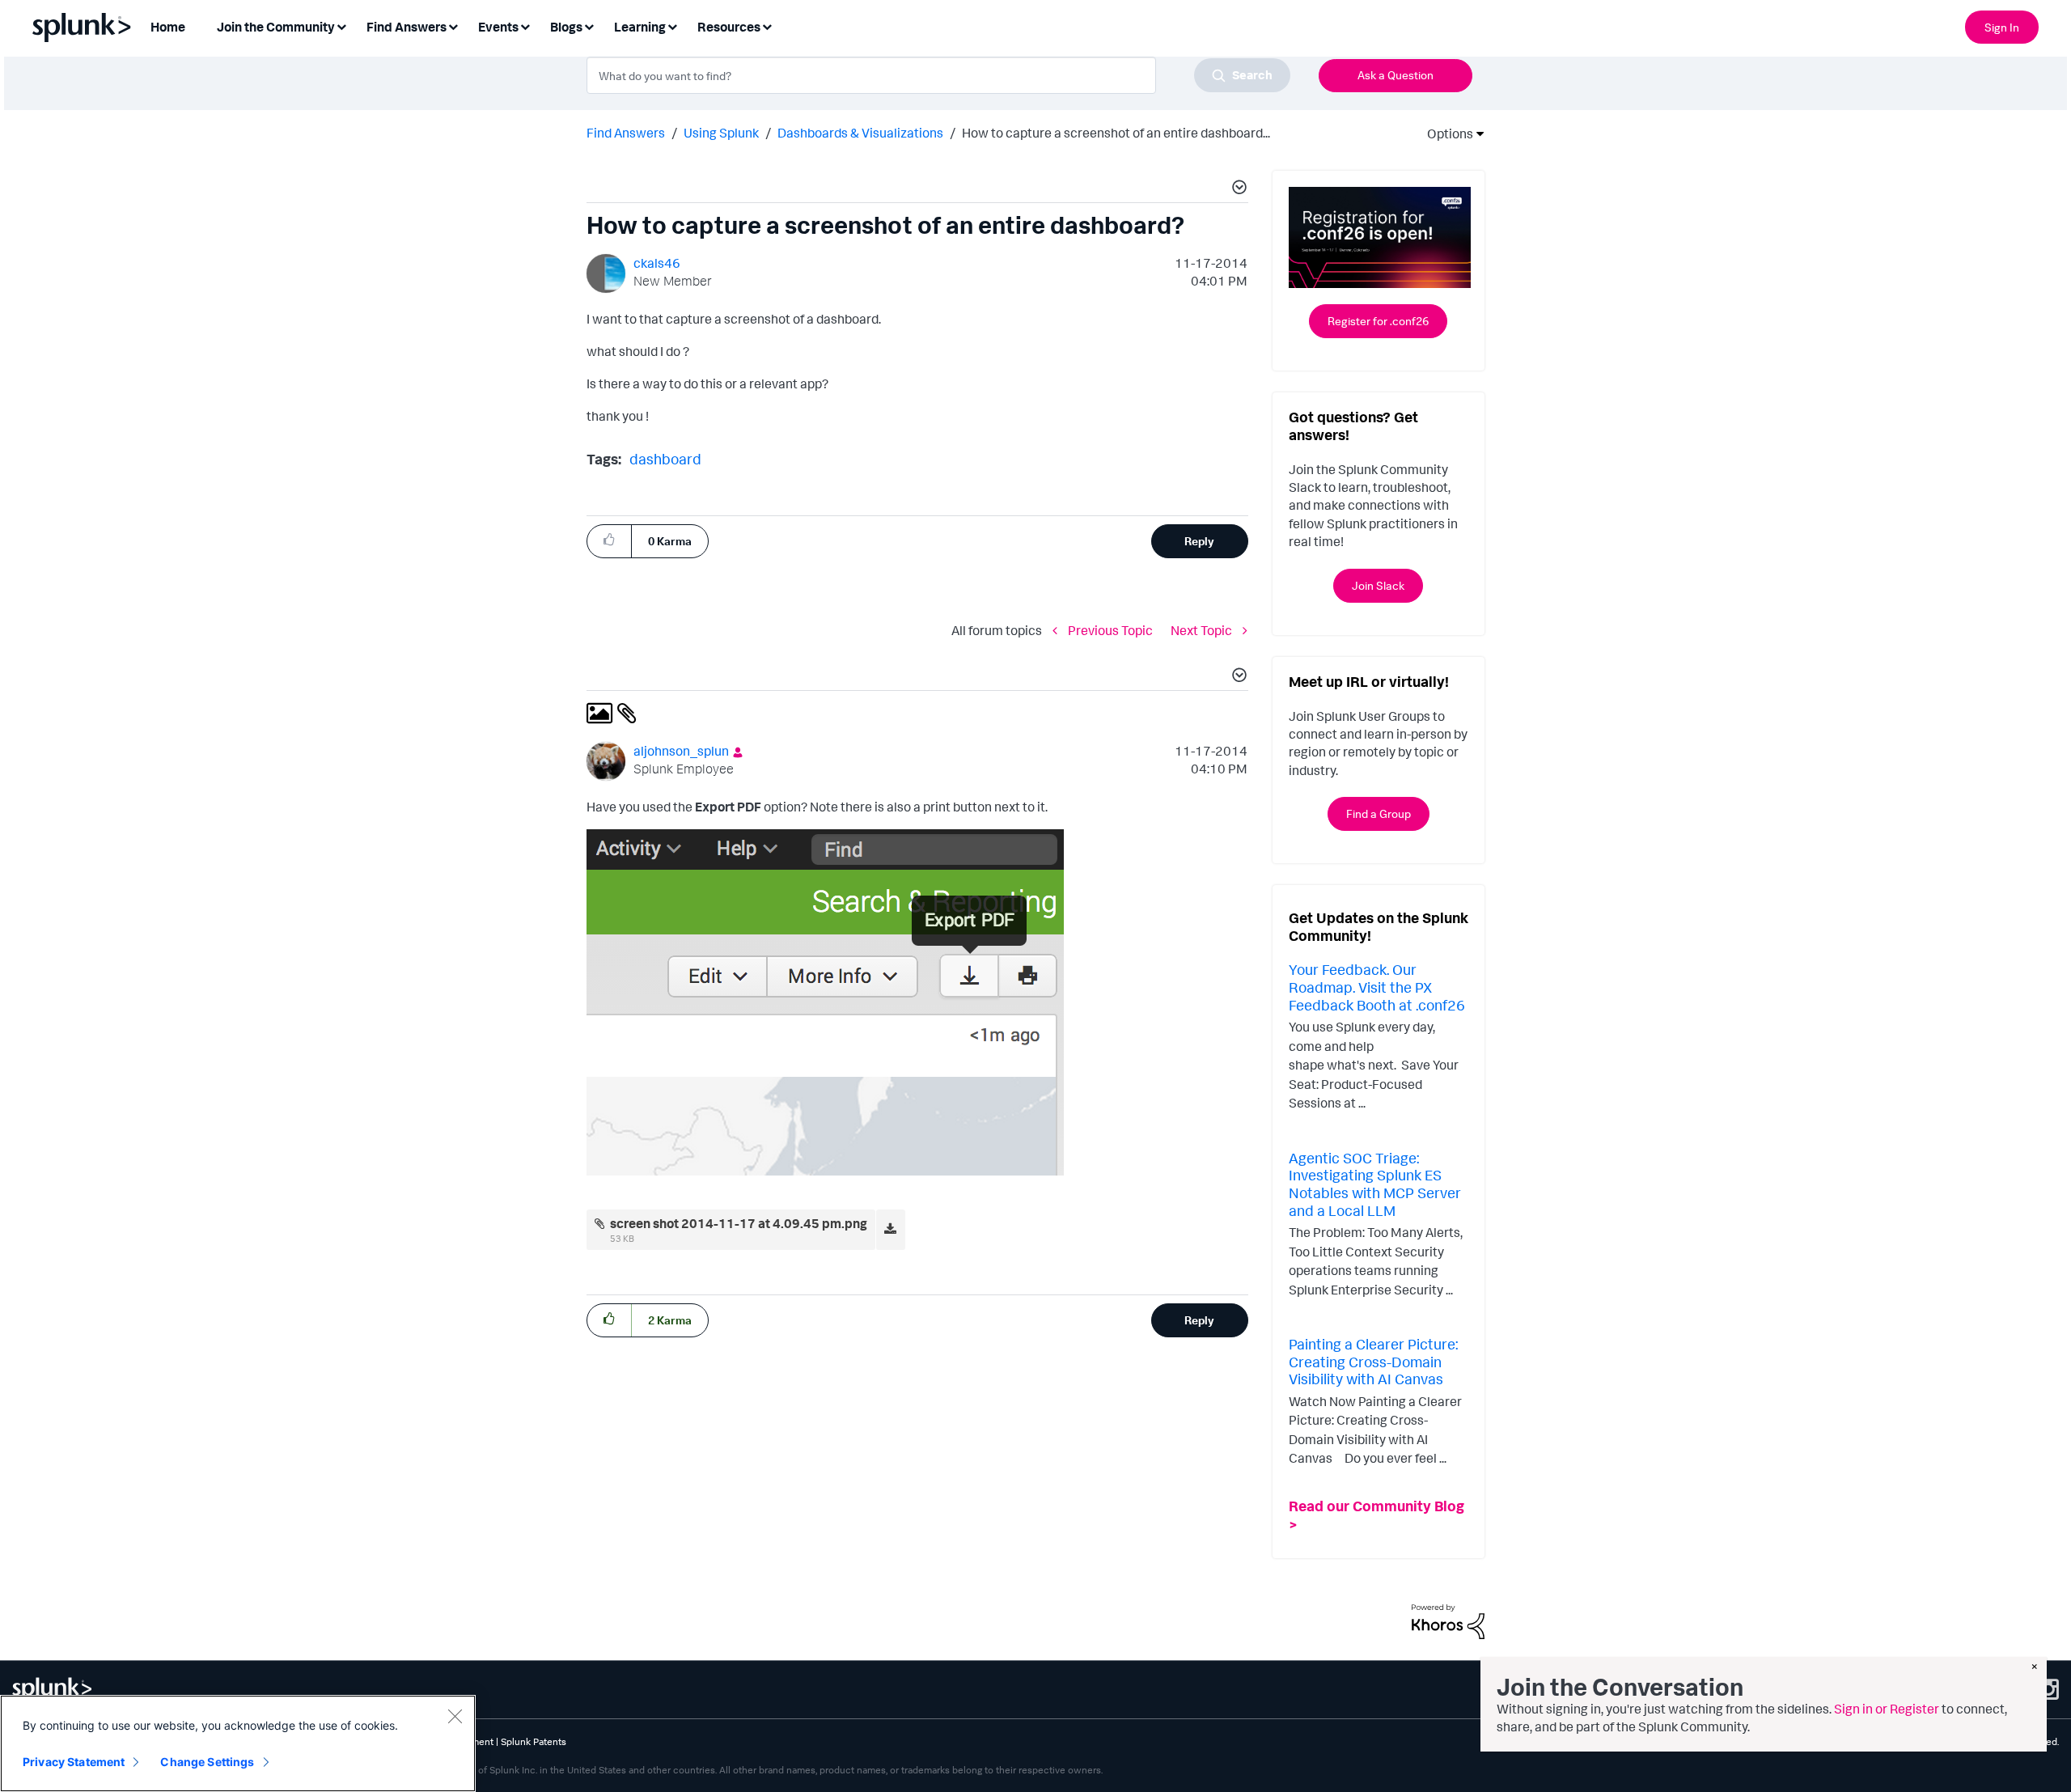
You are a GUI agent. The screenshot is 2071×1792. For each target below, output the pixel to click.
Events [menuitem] (498, 27)
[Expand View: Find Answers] (453, 25)
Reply (1199, 541)
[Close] (455, 1716)
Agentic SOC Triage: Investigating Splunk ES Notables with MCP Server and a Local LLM (1375, 1184)
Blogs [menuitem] (566, 27)
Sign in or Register (1887, 1709)
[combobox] (938, 75)
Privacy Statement (74, 1762)
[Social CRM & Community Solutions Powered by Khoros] (1448, 1620)
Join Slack (1378, 585)
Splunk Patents (534, 1741)
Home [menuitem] (168, 27)
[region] (238, 1743)
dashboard (665, 459)
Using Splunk (721, 133)
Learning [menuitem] (640, 27)
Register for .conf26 (1378, 321)
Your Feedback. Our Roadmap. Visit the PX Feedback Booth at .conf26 (1377, 987)
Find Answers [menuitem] (407, 27)
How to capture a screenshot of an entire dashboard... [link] (1116, 133)
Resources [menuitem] (729, 27)
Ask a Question (1395, 75)
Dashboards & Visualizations (860, 133)
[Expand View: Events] (525, 25)
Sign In (2002, 27)
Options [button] (1445, 133)
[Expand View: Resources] (767, 25)
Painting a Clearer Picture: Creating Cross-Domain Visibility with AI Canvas (1373, 1361)
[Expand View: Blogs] (589, 25)
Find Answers (626, 133)
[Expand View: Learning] (672, 25)
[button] (1237, 189)
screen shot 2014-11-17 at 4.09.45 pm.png (739, 1223)
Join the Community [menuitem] (276, 27)
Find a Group (1379, 813)
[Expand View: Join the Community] (341, 25)
